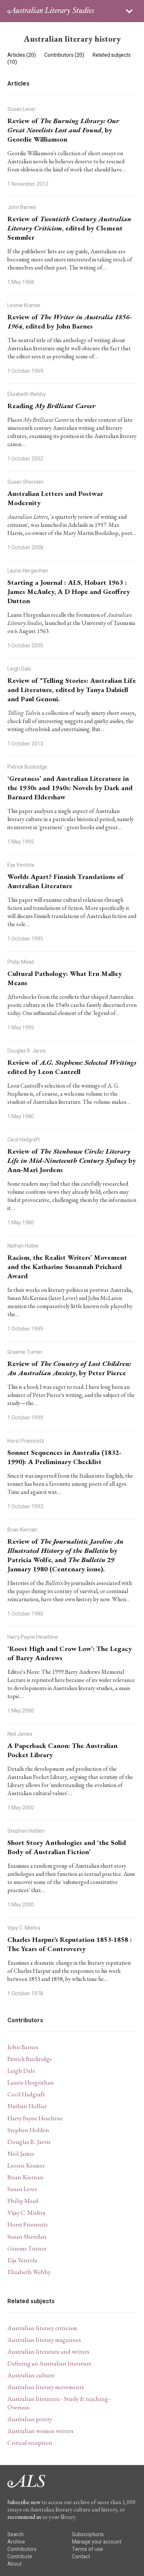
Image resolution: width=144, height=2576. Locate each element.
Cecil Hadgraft (26, 2094)
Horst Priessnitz (28, 2224)
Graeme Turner (27, 2248)
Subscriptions (88, 2535)
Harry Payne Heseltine (35, 2118)
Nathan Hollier (27, 2106)
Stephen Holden (28, 2130)
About (15, 2564)
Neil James (21, 2153)
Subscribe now (24, 2502)
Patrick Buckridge (30, 2059)
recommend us (24, 2517)
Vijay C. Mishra (26, 2212)
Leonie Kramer (26, 2165)
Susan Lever (22, 2189)
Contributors (22, 2549)
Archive (16, 2542)
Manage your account (97, 2542)
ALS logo (51, 11)
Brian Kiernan (25, 2177)
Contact (81, 2557)
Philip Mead (23, 2201)
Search (16, 2535)
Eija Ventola (22, 2260)
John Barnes (23, 2047)
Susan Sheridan (27, 2236)
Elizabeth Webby (29, 2272)
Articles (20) (22, 55)
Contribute (20, 2557)
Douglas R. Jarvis (29, 2142)
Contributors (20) (65, 55)
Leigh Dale (21, 2071)
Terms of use (88, 2549)
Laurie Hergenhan (31, 2082)
